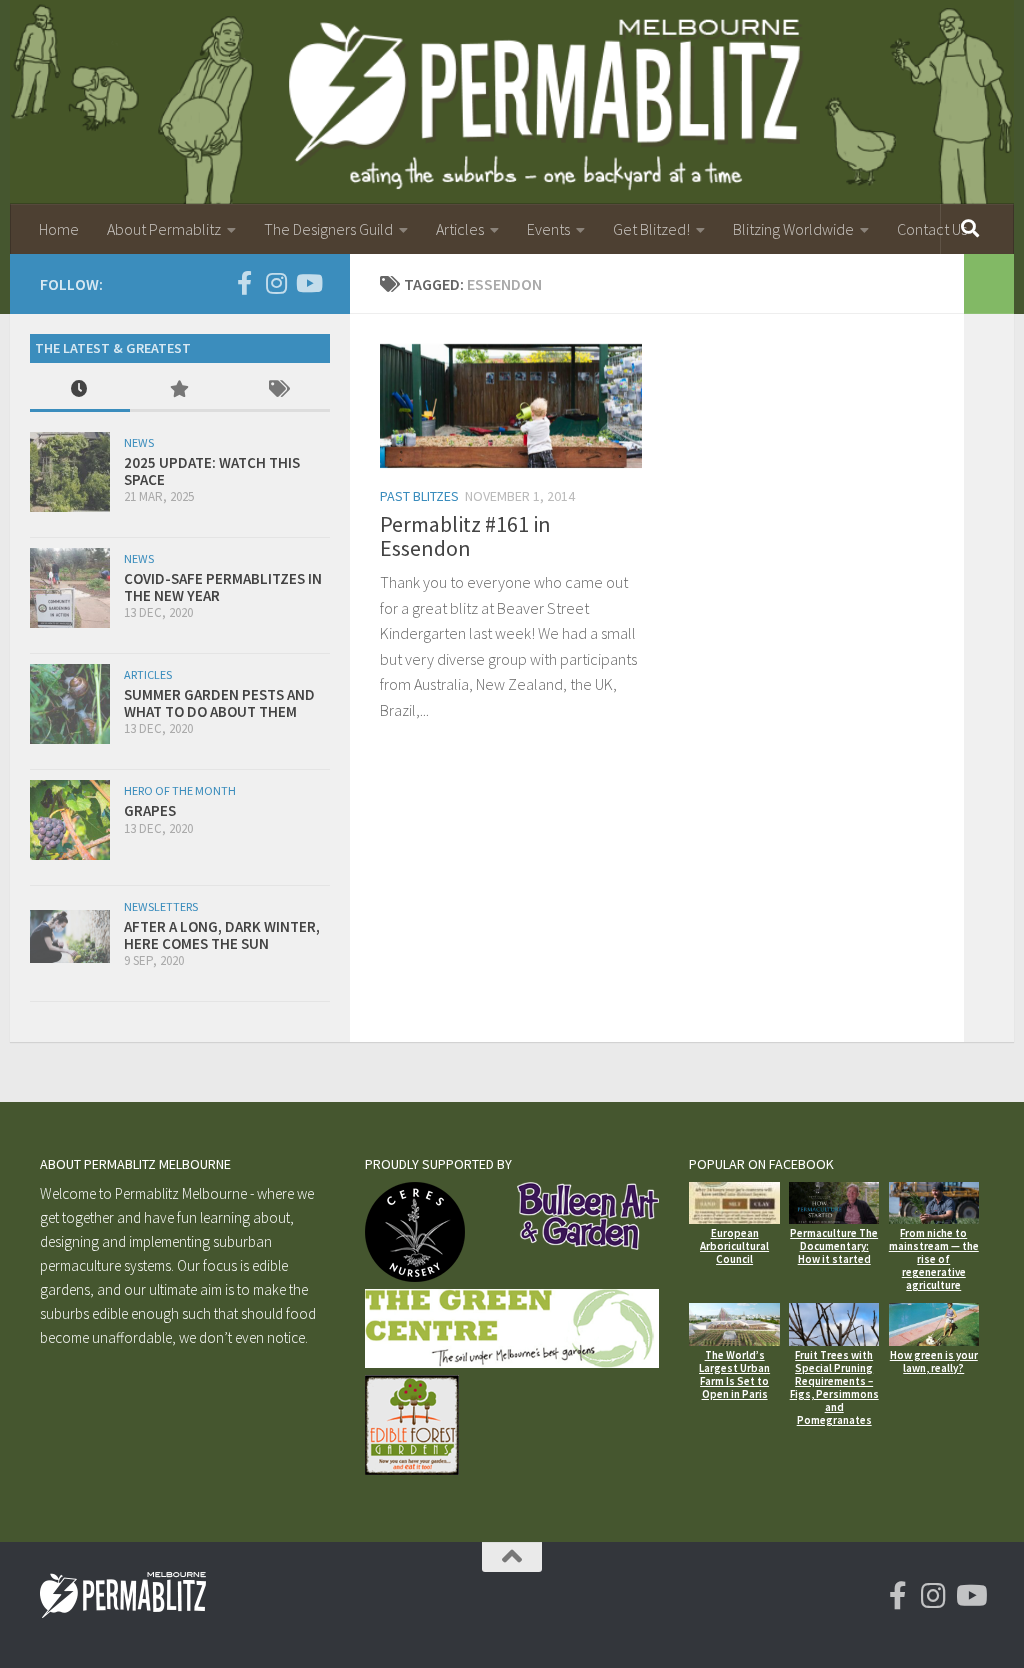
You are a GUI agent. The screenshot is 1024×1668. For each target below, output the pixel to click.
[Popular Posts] (180, 390)
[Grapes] (70, 820)
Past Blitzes (419, 496)
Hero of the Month (180, 790)
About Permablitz (164, 229)
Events (548, 229)
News (139, 442)
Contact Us (932, 229)
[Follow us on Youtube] (308, 283)
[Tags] (280, 390)
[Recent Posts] (80, 390)
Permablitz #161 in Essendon (465, 536)
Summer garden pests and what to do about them (219, 703)
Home (59, 229)
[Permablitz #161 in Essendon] (511, 406)
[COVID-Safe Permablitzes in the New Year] (70, 588)
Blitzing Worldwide (793, 229)
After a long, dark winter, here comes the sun (222, 935)
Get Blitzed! (651, 229)
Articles (460, 229)
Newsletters (161, 906)
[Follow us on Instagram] (276, 283)
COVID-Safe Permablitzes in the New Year (223, 587)
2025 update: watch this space (212, 471)
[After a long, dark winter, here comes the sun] (70, 936)
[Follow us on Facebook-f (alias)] (244, 283)
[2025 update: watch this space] (70, 472)
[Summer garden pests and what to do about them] (70, 704)
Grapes (150, 810)
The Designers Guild (328, 229)
